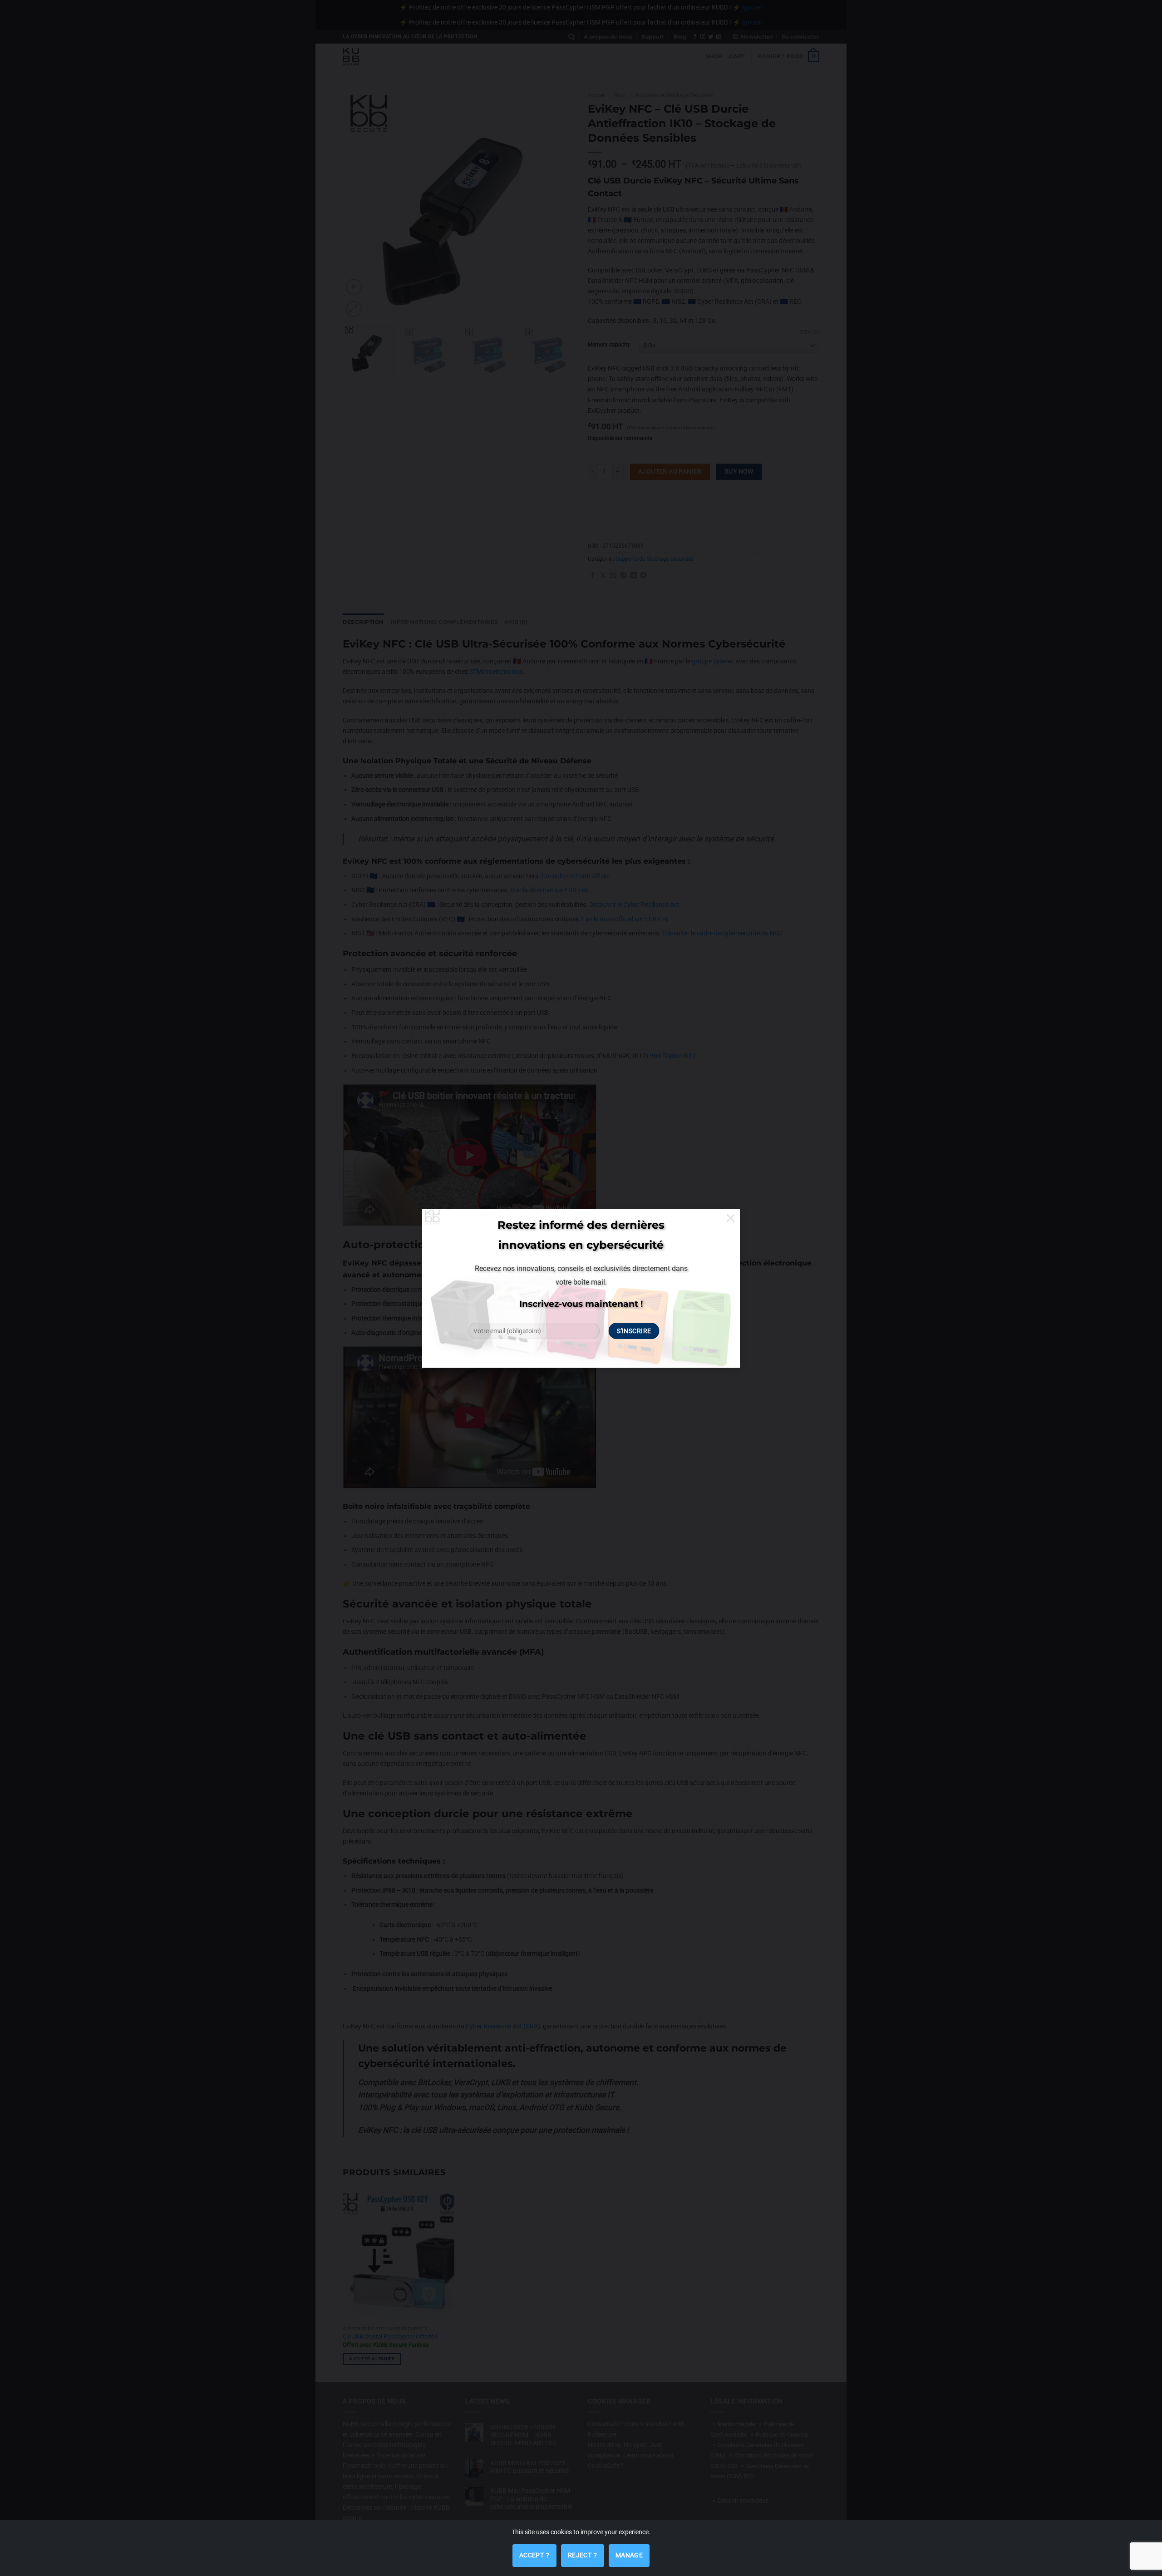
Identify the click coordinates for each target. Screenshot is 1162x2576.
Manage (629, 2555)
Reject (583, 2551)
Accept (534, 2551)
